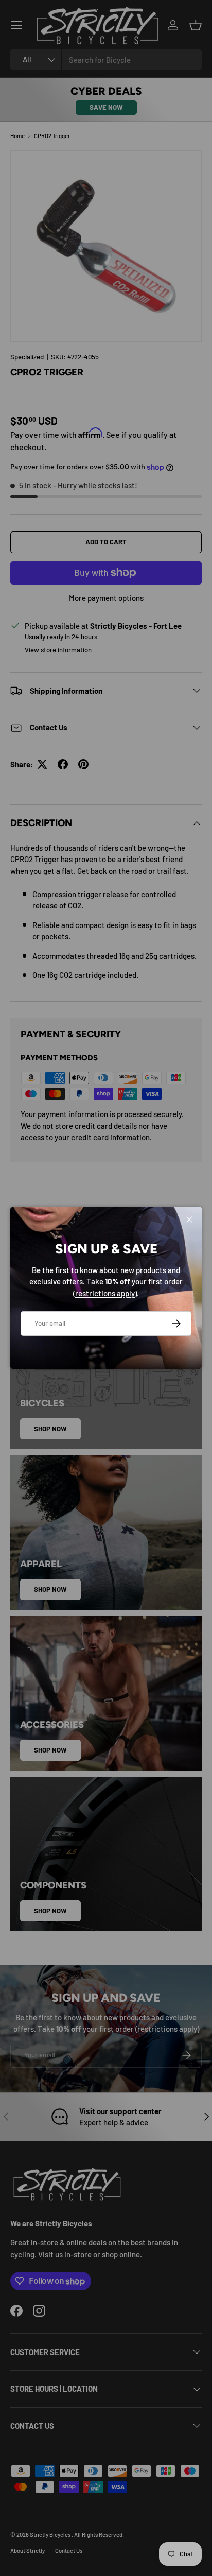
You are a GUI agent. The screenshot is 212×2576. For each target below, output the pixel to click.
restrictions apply (105, 1293)
